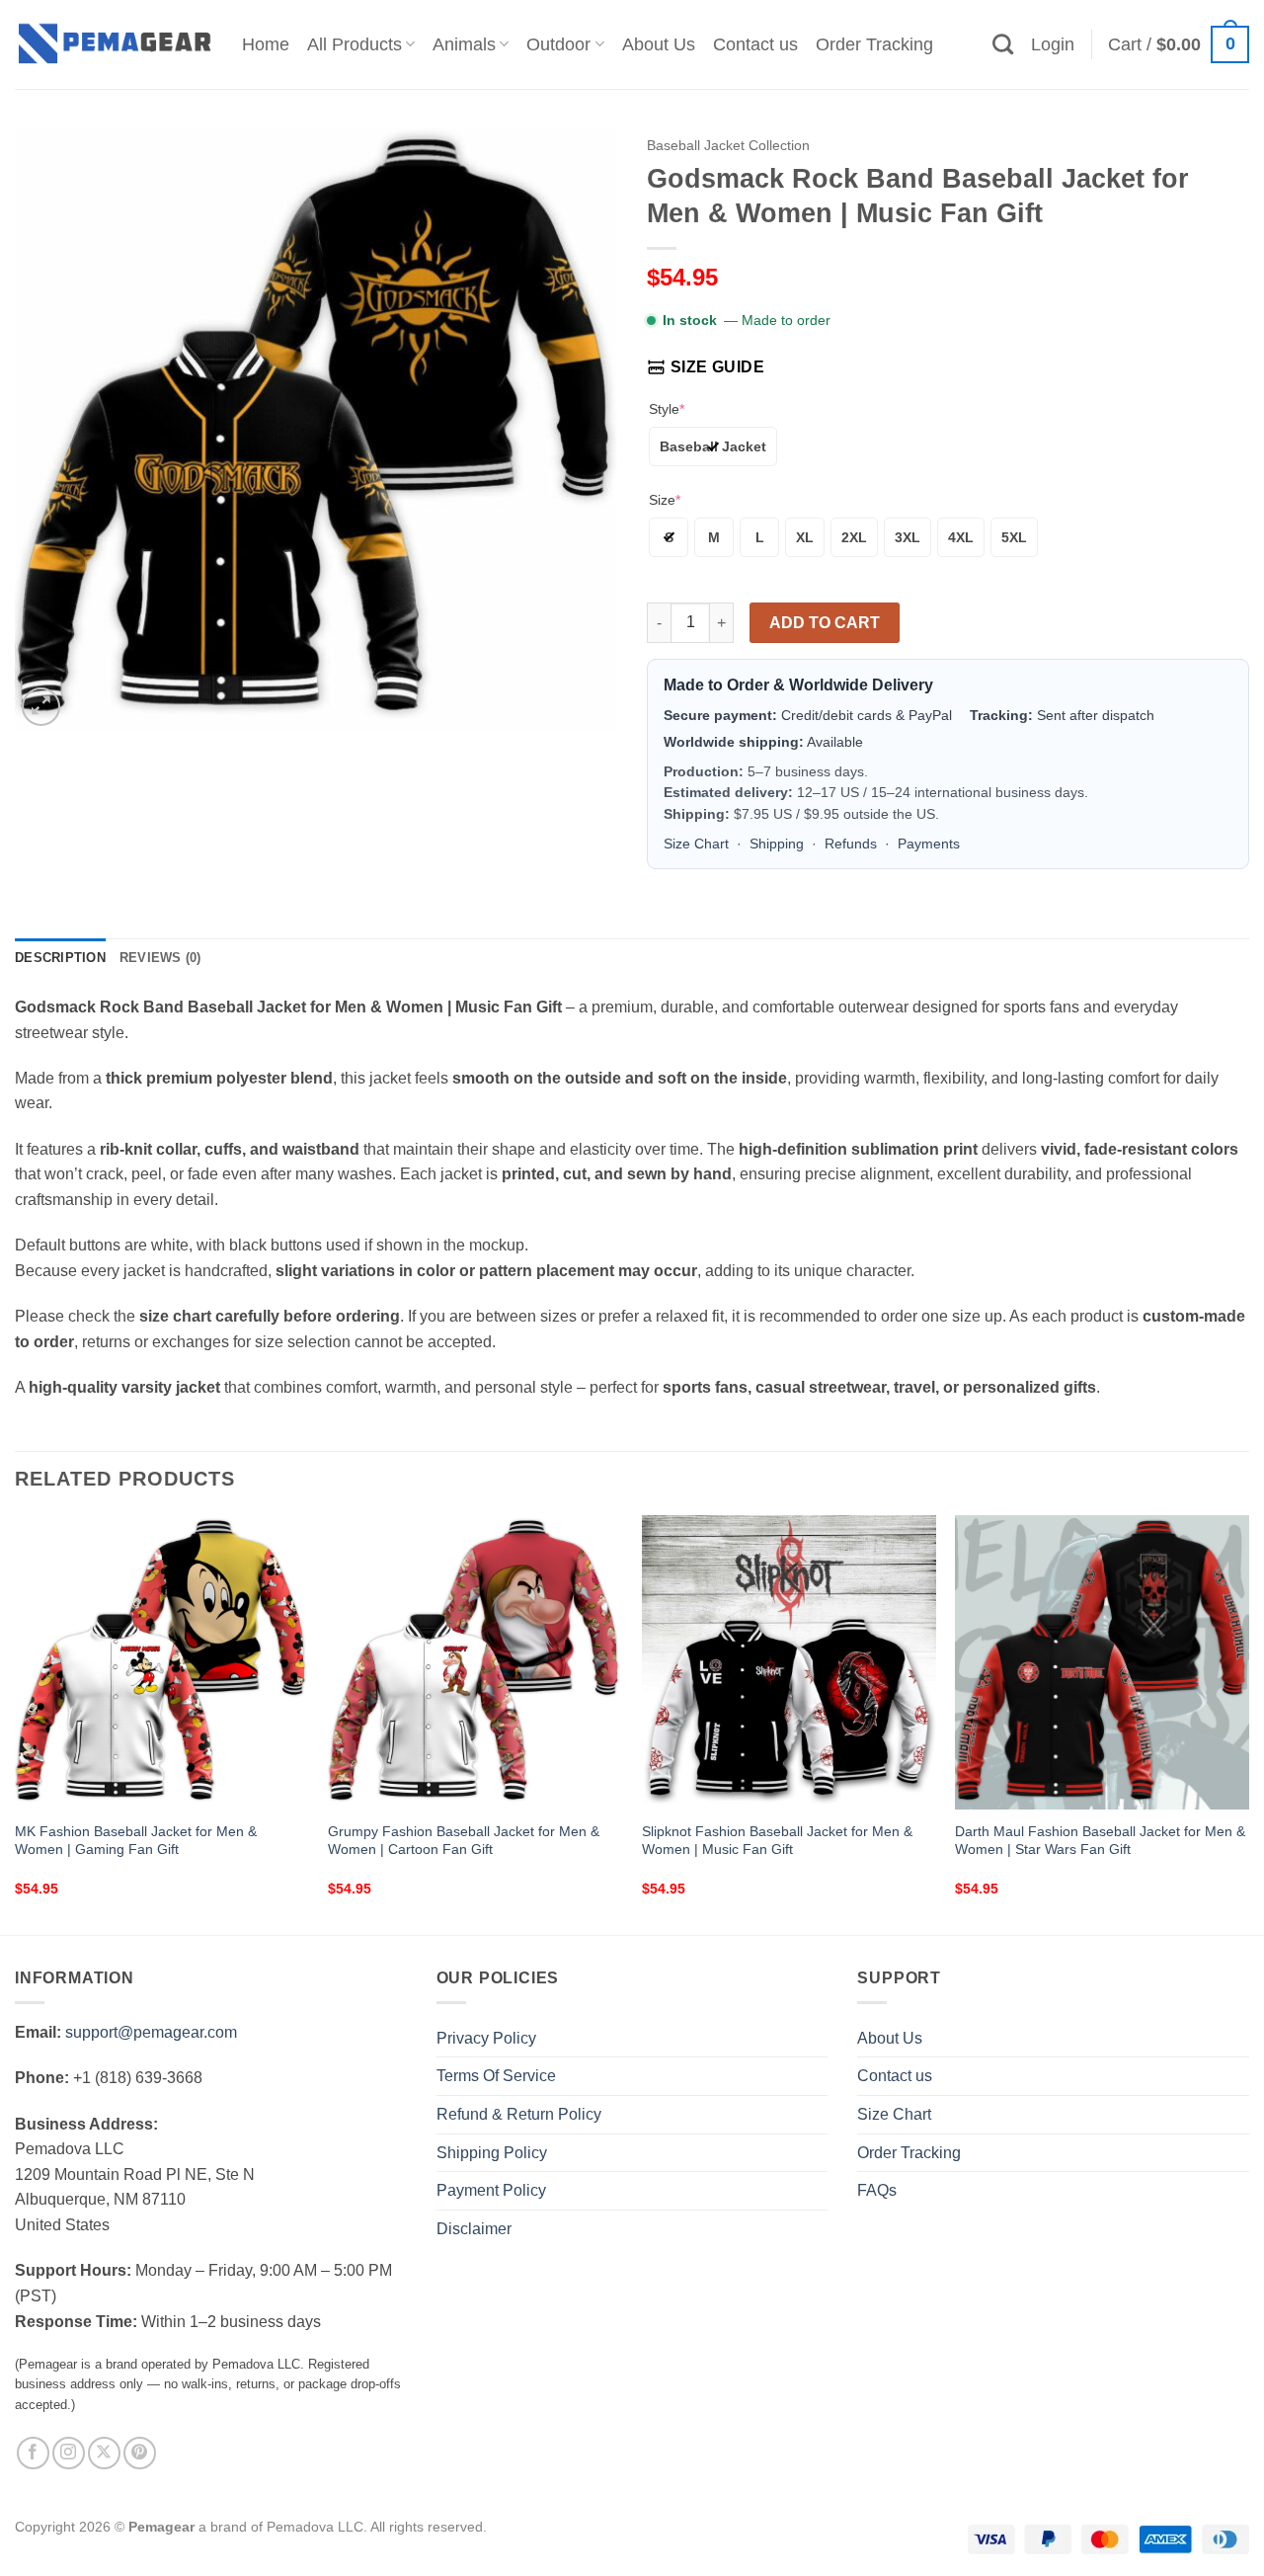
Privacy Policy (486, 2038)
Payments (929, 844)
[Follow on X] (104, 2453)
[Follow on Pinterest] (140, 2453)
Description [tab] (60, 958)
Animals (464, 44)
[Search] (1003, 44)
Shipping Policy (492, 2153)
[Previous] (16, 1723)
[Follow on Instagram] (69, 2453)
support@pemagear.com (151, 2032)
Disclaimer (474, 2229)
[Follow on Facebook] (33, 2453)
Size (665, 500)
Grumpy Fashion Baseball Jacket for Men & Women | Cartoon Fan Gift (464, 1841)
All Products (355, 44)
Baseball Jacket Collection (728, 146)
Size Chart (696, 844)
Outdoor (558, 44)
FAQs (877, 2190)
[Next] (1248, 1723)
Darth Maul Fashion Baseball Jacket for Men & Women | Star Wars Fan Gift (1100, 1841)
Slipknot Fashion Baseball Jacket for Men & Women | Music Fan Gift (777, 1841)
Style (667, 409)
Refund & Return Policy (519, 2114)
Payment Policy (491, 2190)
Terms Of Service (496, 2076)
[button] (1053, 44)
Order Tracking (874, 44)
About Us (659, 44)
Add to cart (825, 623)
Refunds (851, 844)
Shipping (777, 844)
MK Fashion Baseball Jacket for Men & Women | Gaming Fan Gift (136, 1841)
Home (266, 44)
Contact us (755, 44)
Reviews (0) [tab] (160, 958)
